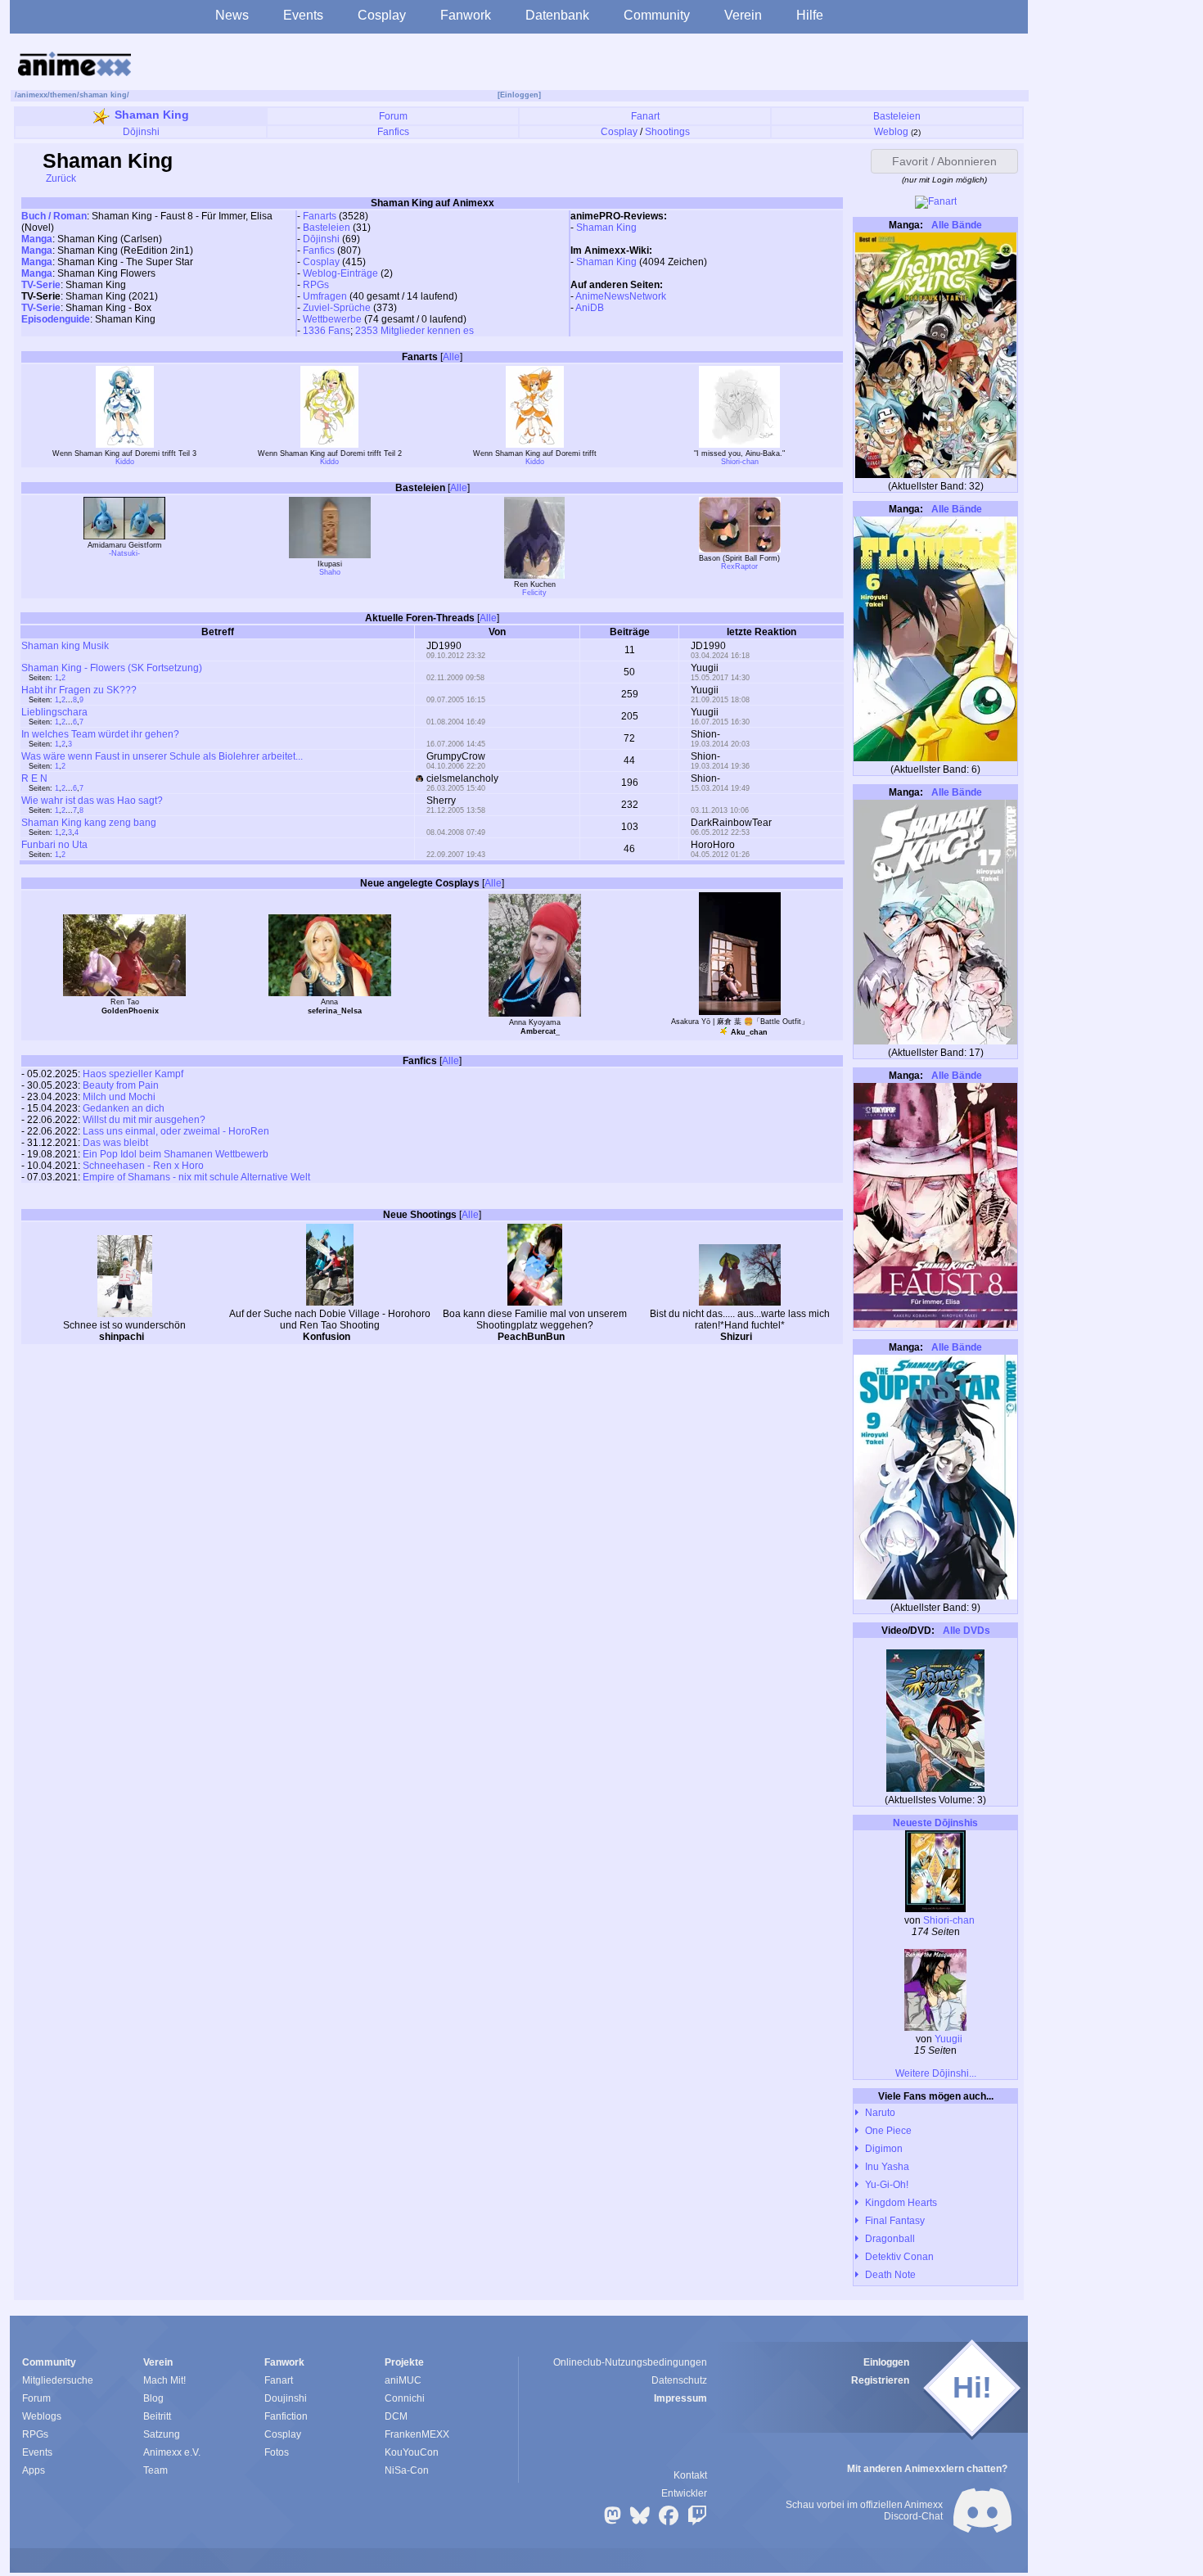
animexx (32, 95)
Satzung (162, 2434)
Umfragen (325, 296)
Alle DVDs (965, 1631)
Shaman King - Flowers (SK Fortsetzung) (112, 668)
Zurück (60, 178)
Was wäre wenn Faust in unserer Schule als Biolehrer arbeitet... (162, 756)
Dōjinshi (141, 132)
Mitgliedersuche (58, 2380)
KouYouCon (412, 2452)
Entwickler (684, 2493)
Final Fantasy (895, 2221)
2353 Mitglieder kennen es (415, 331)
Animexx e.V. (172, 2452)
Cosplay (382, 15)
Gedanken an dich (124, 1108)
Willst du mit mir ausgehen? (144, 1120)
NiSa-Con (407, 2470)
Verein (743, 15)
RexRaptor (739, 566)
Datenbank (557, 15)
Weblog (891, 132)
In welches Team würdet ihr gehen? (100, 734)
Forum (393, 116)
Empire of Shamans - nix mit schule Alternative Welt (196, 1177)
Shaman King (152, 115)
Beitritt (157, 2416)
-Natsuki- (124, 553)
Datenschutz (679, 2380)
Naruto (880, 2113)
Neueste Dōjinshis (935, 1823)
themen (63, 95)
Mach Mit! (164, 2380)
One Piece (888, 2131)
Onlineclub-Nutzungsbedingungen (630, 2362)
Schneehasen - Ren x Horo (143, 1166)
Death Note (890, 2275)
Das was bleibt (115, 1143)
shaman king (103, 95)
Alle (451, 357)
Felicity (534, 593)
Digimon (884, 2149)
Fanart (645, 116)
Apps (34, 2470)
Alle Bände (955, 225)
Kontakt (690, 2475)
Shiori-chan (740, 462)
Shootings (667, 132)
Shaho (330, 572)
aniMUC (403, 2380)
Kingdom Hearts (901, 2203)
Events (303, 15)
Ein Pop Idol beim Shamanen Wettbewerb (176, 1154)
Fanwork (466, 15)
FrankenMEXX (417, 2434)
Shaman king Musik (65, 646)
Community (657, 15)
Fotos (277, 2452)
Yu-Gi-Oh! (887, 2185)
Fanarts (320, 216)
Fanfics (393, 132)
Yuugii (948, 2039)
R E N (34, 778)
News (232, 15)
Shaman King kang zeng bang (89, 823)
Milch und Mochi (119, 1097)
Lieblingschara (54, 712)
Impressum (680, 2398)
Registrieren (880, 2380)
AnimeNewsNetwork (621, 296)
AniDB (590, 308)
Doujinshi (286, 2398)
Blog (153, 2398)
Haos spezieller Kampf (133, 1074)
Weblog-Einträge (340, 273)
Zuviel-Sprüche (337, 308)
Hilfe (810, 15)
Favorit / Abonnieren (944, 161)
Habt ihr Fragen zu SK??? (79, 690)
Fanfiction (286, 2416)
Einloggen (886, 2362)
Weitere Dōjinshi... (936, 2073)
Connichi (405, 2398)
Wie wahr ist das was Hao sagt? (92, 801)
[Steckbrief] (155, 1338)
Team (155, 2470)
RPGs (316, 285)
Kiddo (125, 462)
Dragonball (890, 2239)
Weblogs (42, 2416)
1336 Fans (327, 331)
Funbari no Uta (54, 845)
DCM (396, 2416)
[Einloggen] (519, 95)
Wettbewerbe (332, 319)
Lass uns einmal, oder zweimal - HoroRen (176, 1131)
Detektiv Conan (899, 2257)
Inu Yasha (887, 2167)
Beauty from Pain (121, 1085)
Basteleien (897, 116)
